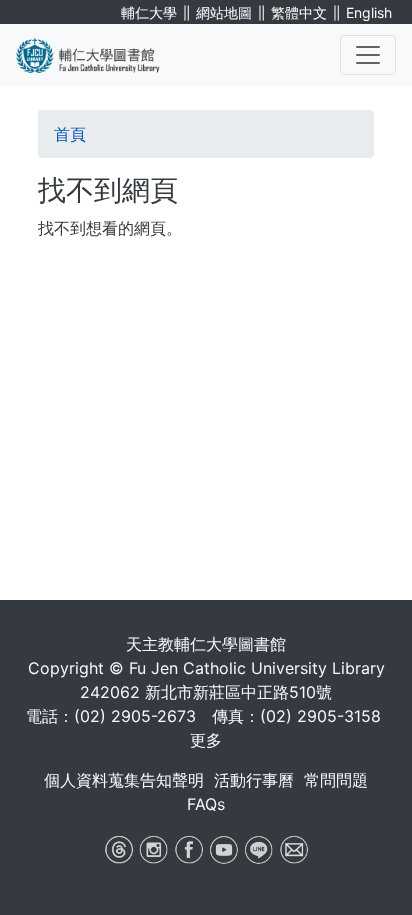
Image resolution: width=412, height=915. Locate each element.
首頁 (70, 134)
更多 (206, 740)
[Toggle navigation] (368, 55)
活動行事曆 (254, 780)
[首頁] (100, 55)
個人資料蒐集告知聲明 (124, 780)
